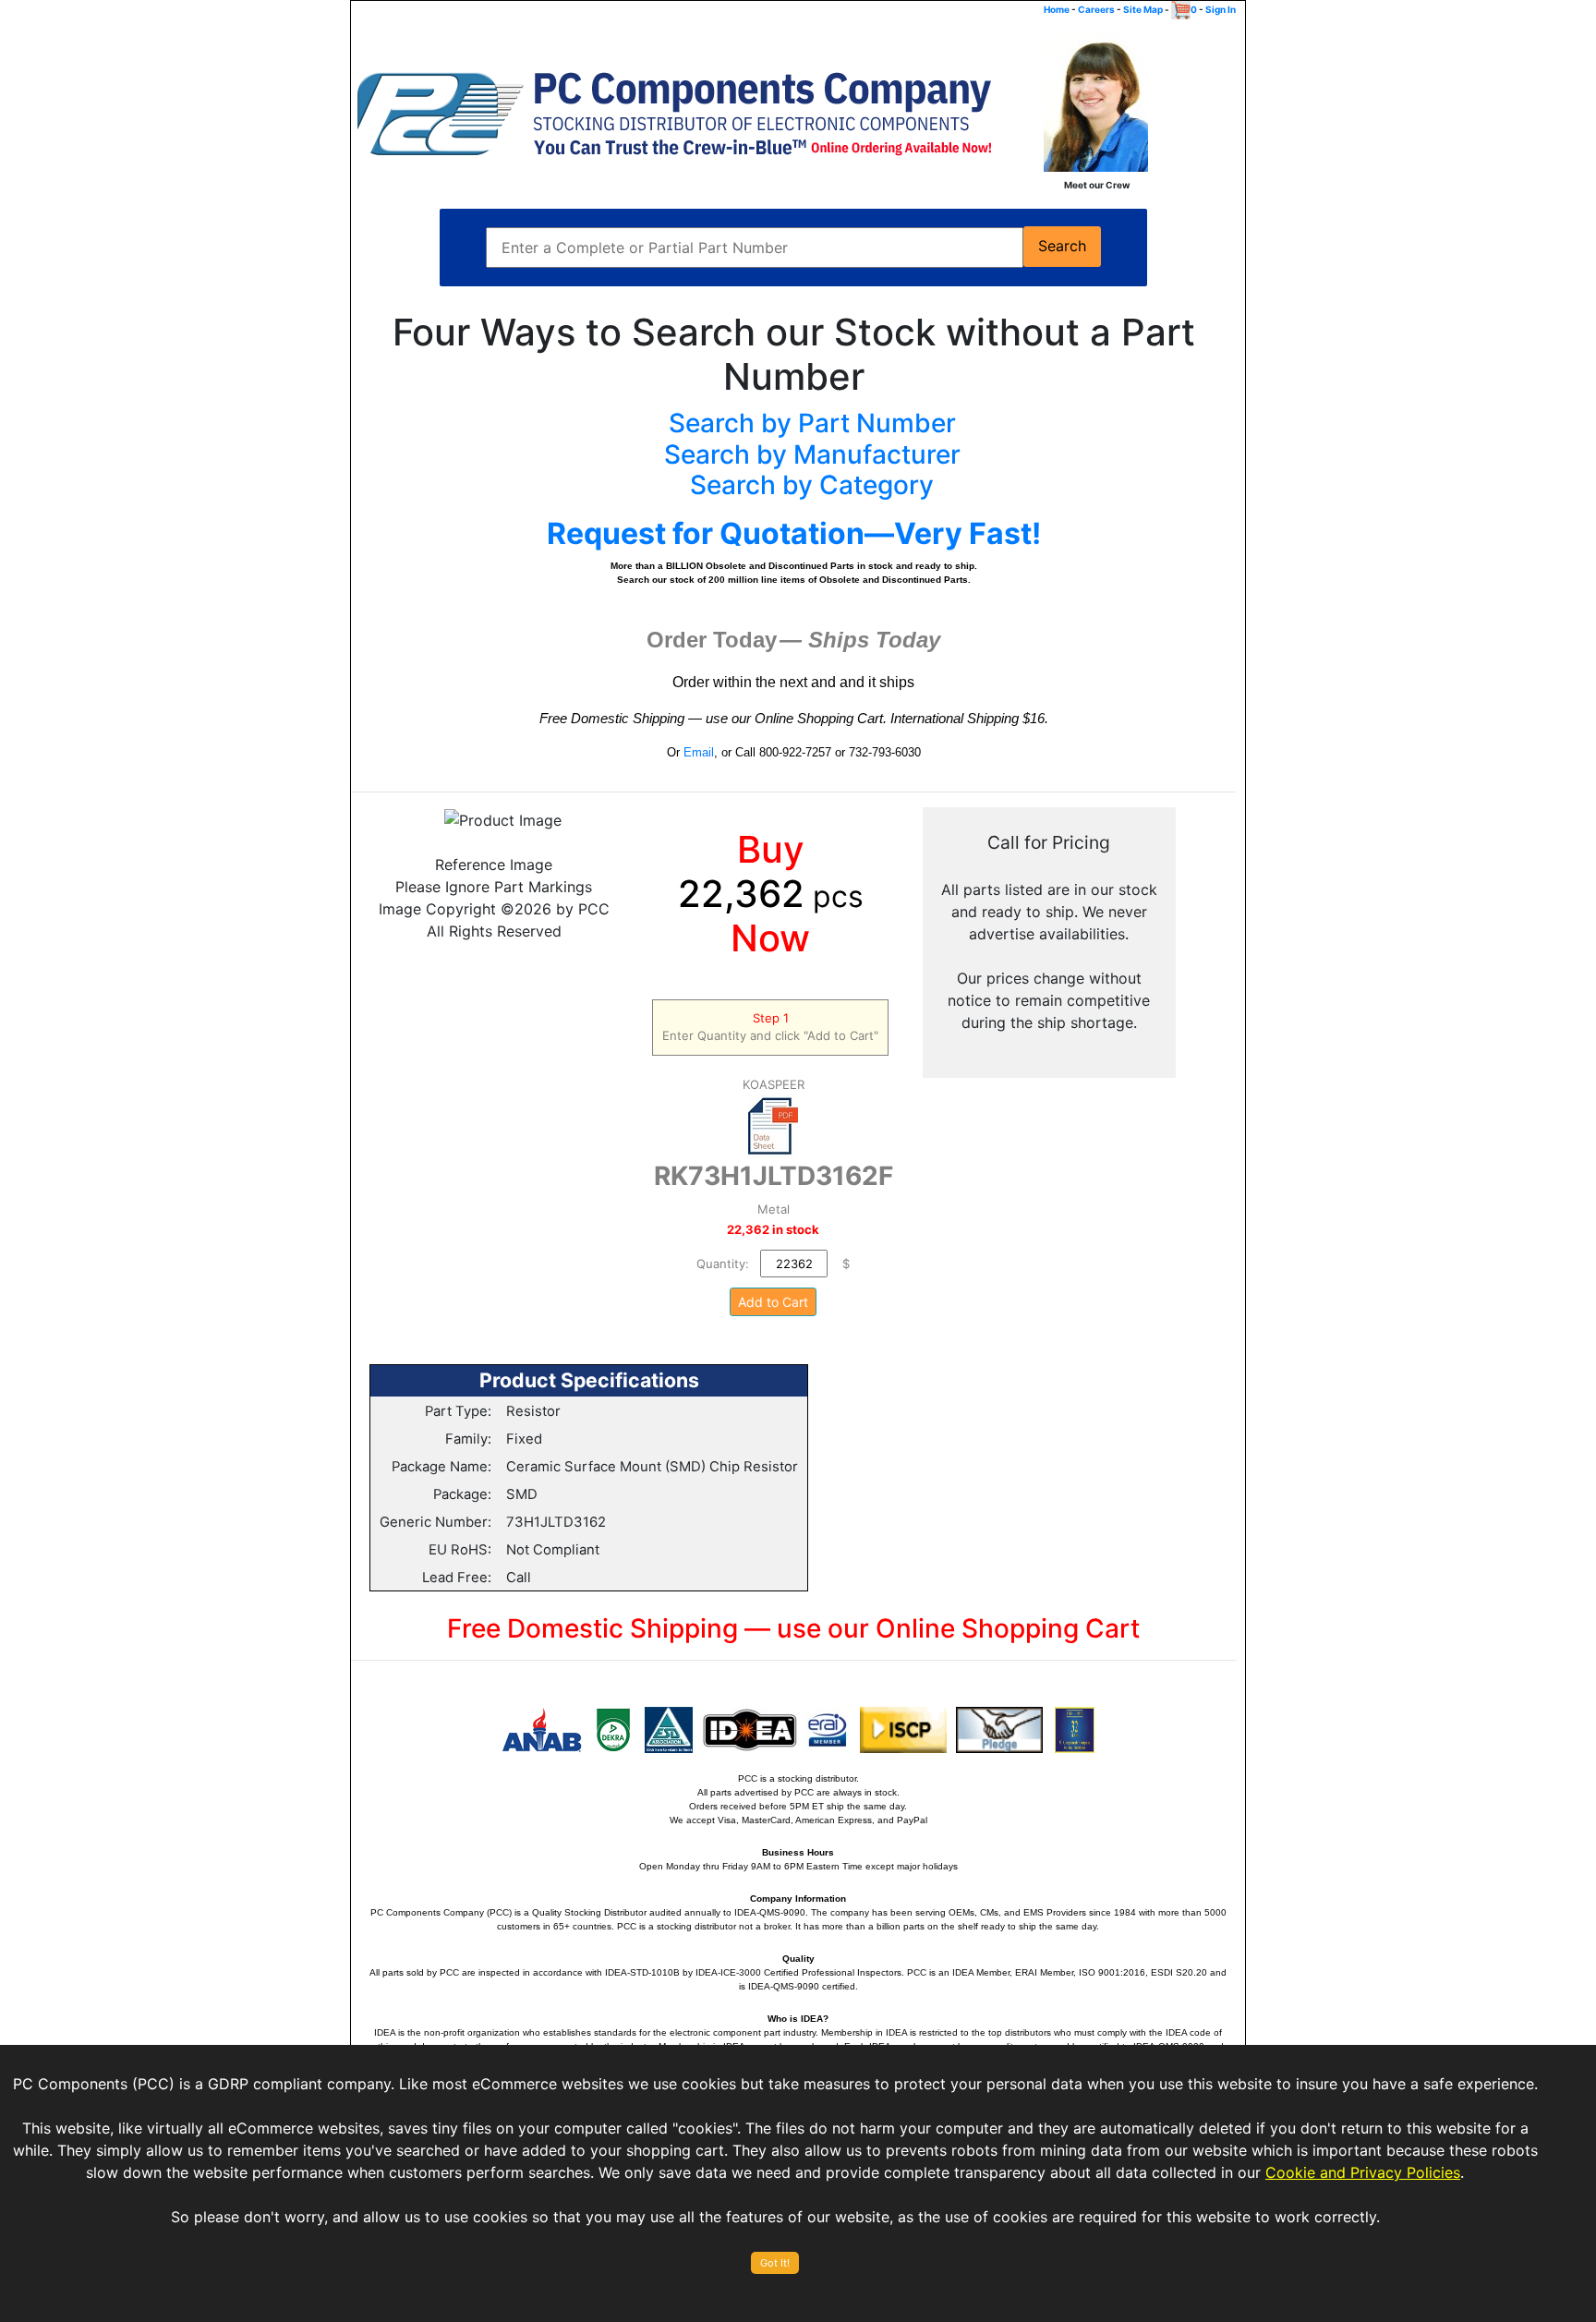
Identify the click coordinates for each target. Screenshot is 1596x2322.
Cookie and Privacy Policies (1363, 2172)
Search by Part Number (812, 423)
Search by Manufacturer (812, 454)
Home (1057, 9)
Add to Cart (773, 1302)
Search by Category (812, 485)
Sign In (1221, 9)
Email (699, 752)
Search (1062, 246)
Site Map (1143, 9)
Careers (1096, 9)
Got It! (775, 2263)
